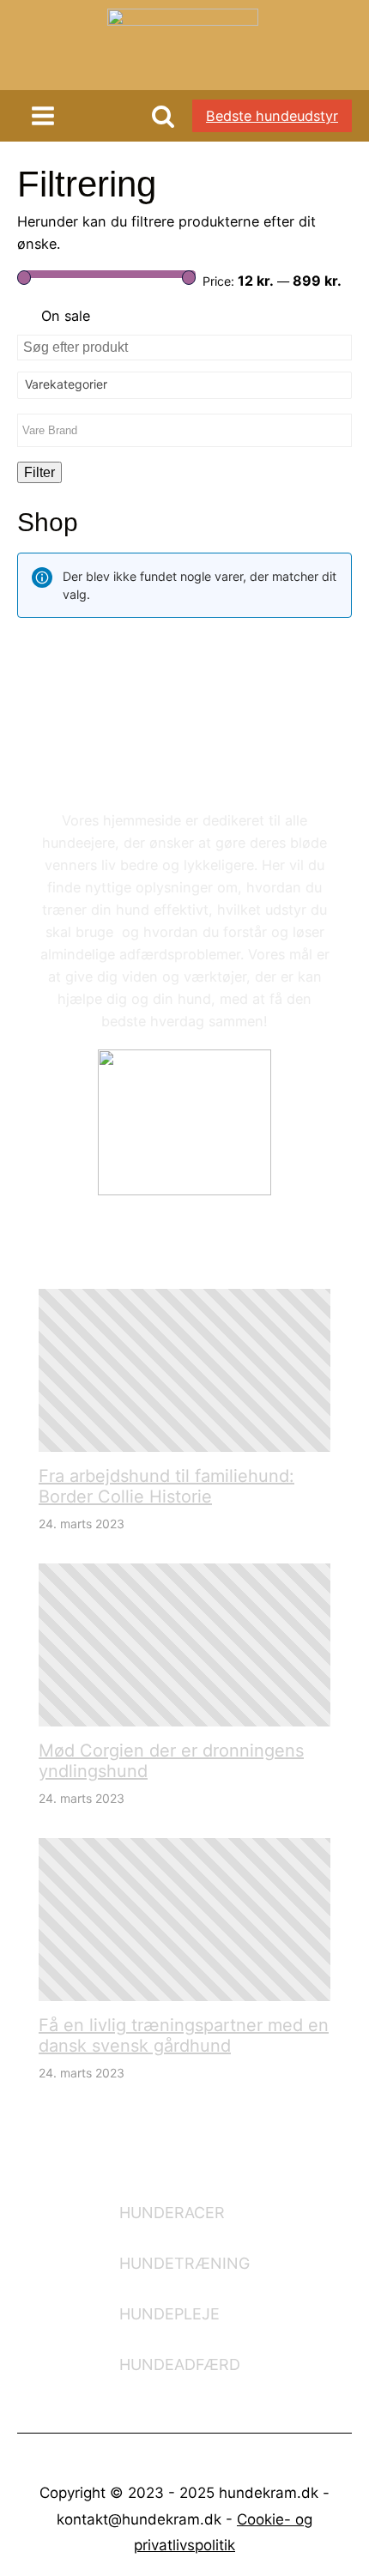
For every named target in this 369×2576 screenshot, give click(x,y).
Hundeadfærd (180, 2364)
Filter (39, 472)
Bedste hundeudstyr (272, 116)
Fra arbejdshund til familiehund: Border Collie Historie (166, 1486)
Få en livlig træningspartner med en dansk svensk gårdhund (184, 2035)
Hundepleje (169, 2314)
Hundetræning (184, 2263)
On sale (66, 316)
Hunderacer (172, 2213)
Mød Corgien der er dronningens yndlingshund (171, 1761)
